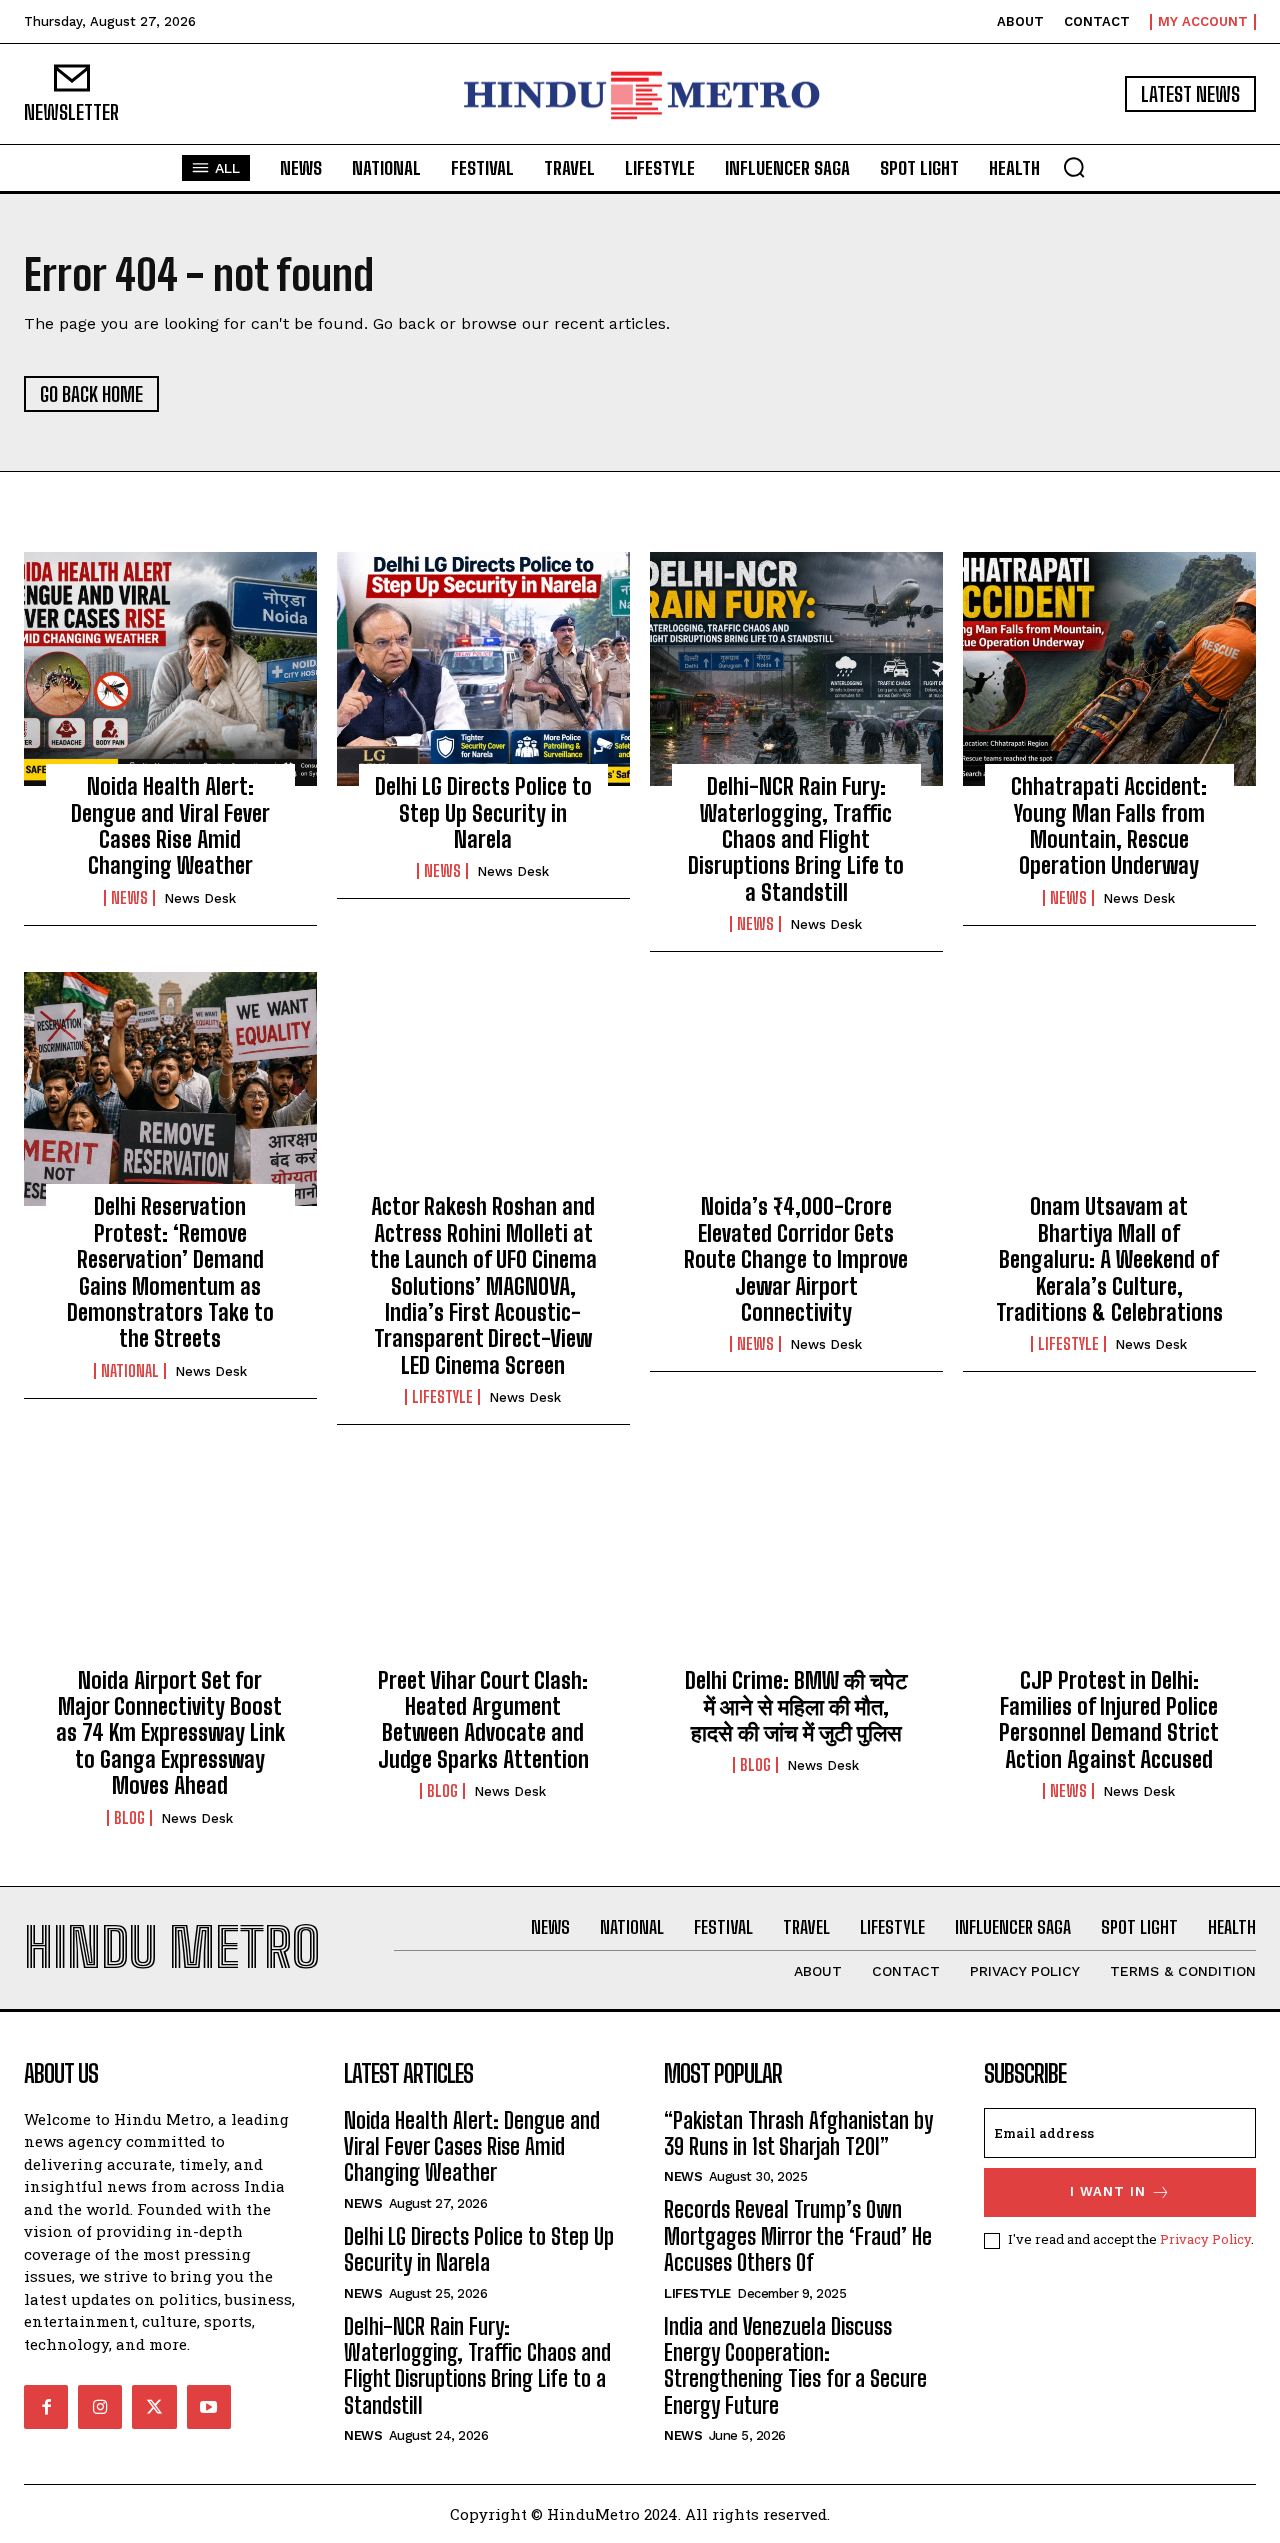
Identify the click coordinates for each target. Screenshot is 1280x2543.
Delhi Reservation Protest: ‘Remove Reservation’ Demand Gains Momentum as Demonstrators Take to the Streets (170, 1272)
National (130, 1371)
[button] (1074, 167)
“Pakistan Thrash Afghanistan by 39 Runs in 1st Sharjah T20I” (798, 2133)
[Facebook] (46, 2407)
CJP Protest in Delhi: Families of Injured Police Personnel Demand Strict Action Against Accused (1109, 1720)
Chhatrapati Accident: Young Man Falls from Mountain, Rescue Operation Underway (1109, 826)
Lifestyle (442, 1397)
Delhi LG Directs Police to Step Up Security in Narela (483, 813)
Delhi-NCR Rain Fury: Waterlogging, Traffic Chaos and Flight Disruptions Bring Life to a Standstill (796, 839)
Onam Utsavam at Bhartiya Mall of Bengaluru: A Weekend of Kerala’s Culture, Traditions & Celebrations (1109, 1259)
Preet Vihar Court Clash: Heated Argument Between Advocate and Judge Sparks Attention (483, 1720)
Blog (129, 1818)
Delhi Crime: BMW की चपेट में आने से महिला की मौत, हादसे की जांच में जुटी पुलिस (796, 1707)
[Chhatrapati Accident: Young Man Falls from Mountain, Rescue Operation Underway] (1109, 669)
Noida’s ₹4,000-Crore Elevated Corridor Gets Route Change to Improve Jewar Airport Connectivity (796, 1259)
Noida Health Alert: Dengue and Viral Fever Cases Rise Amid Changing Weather (170, 826)
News (129, 898)
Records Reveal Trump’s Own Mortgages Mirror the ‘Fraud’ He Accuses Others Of (798, 2236)
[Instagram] (100, 2407)
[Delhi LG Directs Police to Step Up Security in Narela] (483, 669)
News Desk (200, 898)
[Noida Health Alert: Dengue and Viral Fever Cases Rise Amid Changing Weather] (170, 669)
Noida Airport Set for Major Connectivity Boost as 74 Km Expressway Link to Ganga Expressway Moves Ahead (170, 1733)
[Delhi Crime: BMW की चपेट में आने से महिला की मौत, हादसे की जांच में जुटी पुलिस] (796, 1562)
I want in (1108, 2191)
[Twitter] (154, 2407)
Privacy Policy (1205, 2239)
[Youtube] (209, 2407)
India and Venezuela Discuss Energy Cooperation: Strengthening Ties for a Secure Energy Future (795, 2366)
